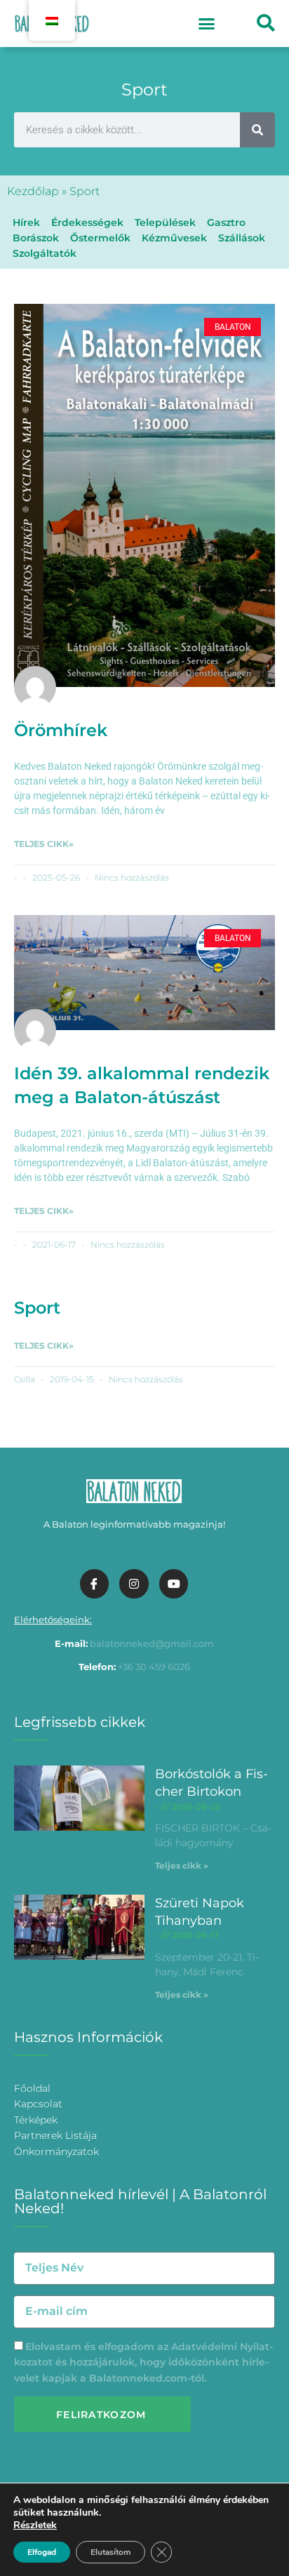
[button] (206, 24)
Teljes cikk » (182, 1866)
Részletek (35, 2525)
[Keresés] (257, 130)
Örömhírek (61, 730)
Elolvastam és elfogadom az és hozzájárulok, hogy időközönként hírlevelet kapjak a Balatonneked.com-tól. (143, 2362)
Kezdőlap (33, 191)
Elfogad (42, 2552)
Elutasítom (110, 2552)
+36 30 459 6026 (154, 1667)
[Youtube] (174, 1584)
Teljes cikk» (44, 844)
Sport (37, 1308)
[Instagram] (134, 1584)
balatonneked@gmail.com (152, 1643)
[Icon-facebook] (95, 1584)
